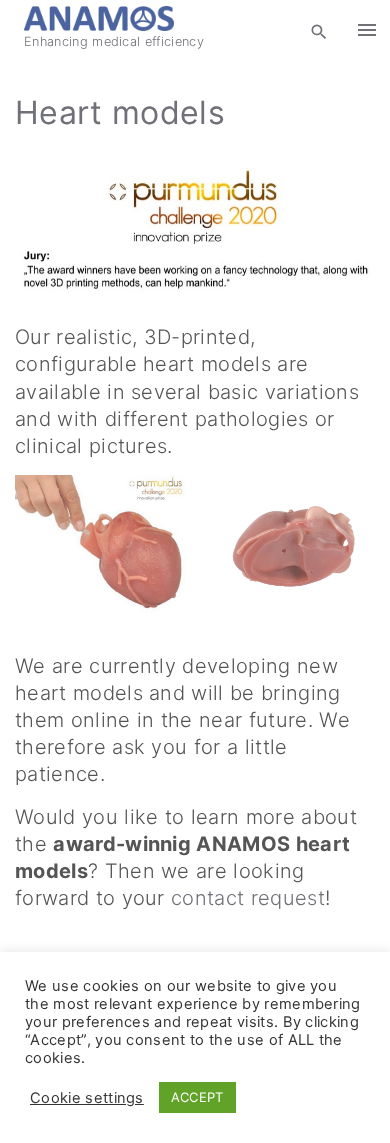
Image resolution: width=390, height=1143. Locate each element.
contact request (248, 898)
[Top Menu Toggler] (366, 30)
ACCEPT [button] (197, 1097)
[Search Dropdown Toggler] (319, 31)
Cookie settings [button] (87, 1098)
